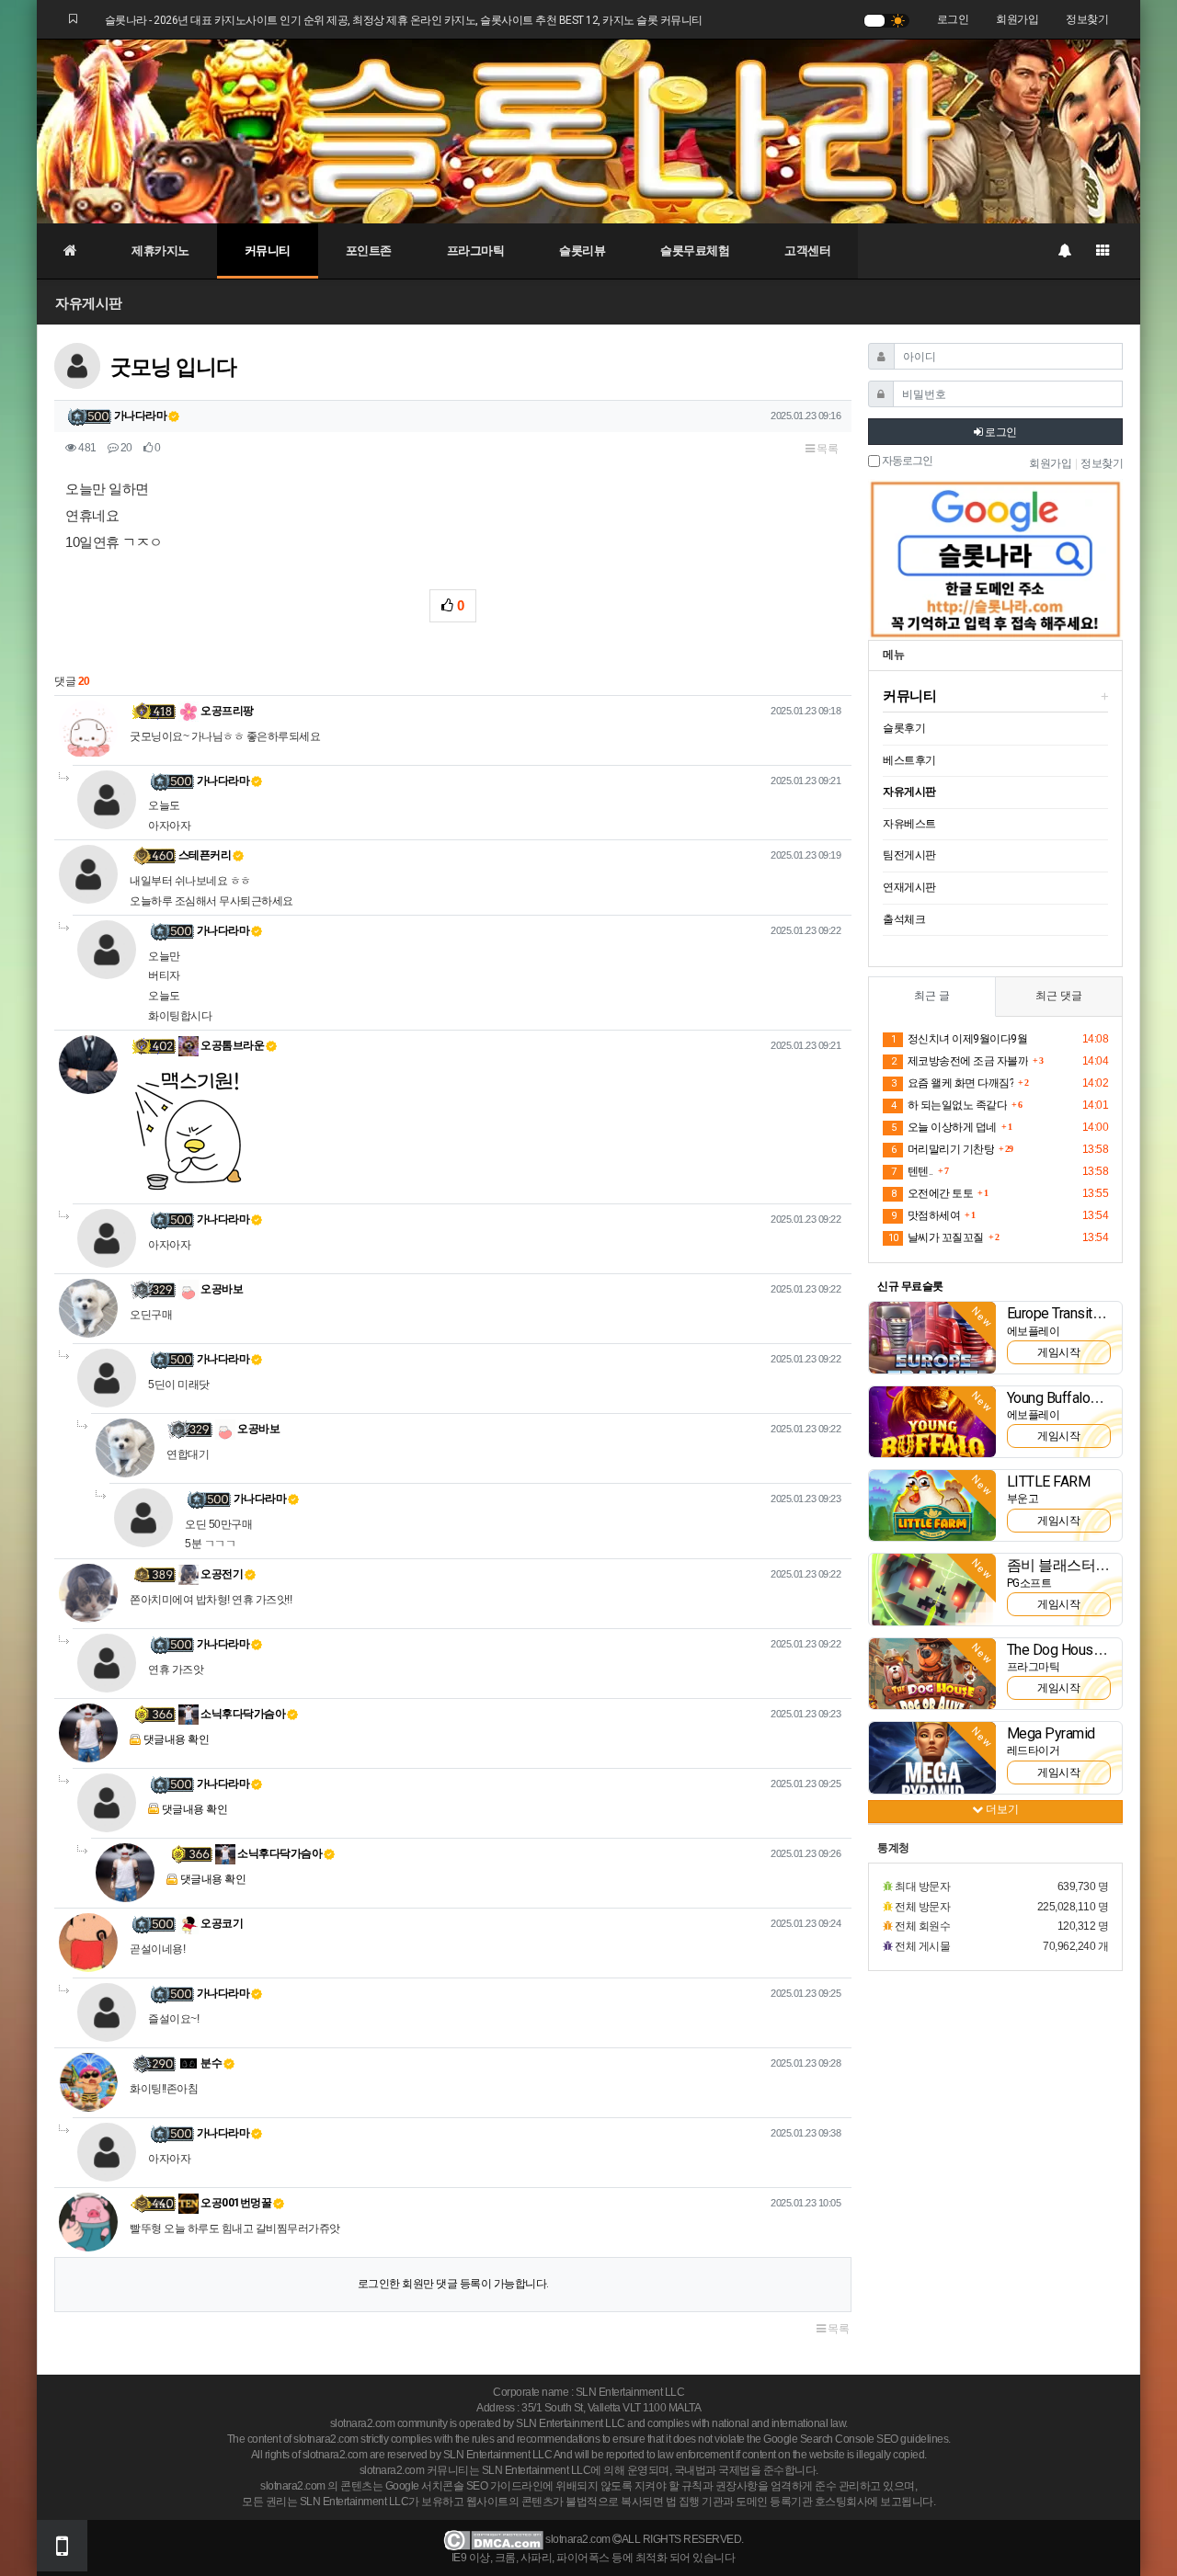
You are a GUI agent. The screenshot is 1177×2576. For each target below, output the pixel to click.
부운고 (1023, 1499)
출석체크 (904, 919)
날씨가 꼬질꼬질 (936, 1237)
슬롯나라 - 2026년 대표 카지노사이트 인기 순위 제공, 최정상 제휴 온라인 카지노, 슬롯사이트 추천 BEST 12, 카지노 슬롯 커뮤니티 (404, 20)
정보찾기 (1087, 19)
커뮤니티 (268, 251)
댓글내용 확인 (177, 1739)
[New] (932, 1337)
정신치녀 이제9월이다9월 (959, 1039)
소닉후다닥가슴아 (242, 1714)
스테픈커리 (205, 855)
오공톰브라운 (232, 1045)
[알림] (1064, 251)
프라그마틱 (476, 251)
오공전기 (221, 1574)
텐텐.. (912, 1171)
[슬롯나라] (588, 131)
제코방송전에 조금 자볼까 (960, 1061)
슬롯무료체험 (695, 251)
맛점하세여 (926, 1215)
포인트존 (369, 251)
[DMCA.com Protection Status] (493, 2539)
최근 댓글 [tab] (1059, 996)
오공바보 (221, 1289)
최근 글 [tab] (932, 996)
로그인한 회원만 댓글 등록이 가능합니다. (453, 2284)
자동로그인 (906, 461)
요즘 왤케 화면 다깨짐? (952, 1083)
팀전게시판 (909, 855)
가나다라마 (141, 416)
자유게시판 (89, 303)
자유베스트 (909, 824)
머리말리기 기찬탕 (943, 1149)
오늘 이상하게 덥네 (944, 1127)
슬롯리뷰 (582, 251)
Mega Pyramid (1051, 1733)
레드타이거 (1034, 1750)
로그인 (953, 19)
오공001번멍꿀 (235, 2203)
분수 (211, 2063)
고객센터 (807, 251)
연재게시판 (909, 887)
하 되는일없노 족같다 (949, 1105)
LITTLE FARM (1049, 1482)
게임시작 (1058, 1352)
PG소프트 (1029, 1583)
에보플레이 (1034, 1331)
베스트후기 (909, 760)
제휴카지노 (160, 251)
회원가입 (1017, 19)
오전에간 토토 (932, 1193)
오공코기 (221, 1923)
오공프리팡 (226, 711)
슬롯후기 (904, 728)
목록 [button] (827, 449)
